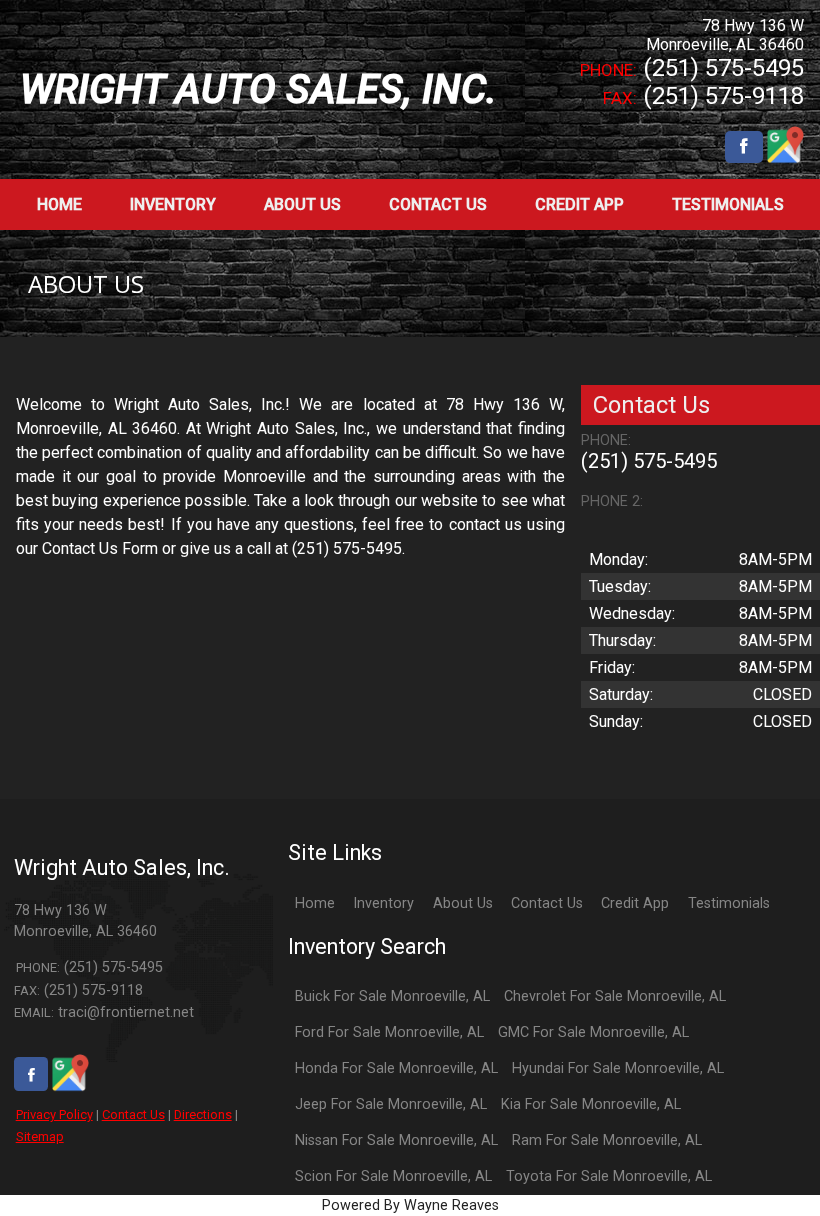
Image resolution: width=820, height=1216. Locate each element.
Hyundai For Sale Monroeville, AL (618, 1068)
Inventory (383, 903)
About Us (463, 903)
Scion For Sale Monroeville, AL (393, 1176)
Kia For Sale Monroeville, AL (591, 1104)
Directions (203, 1114)
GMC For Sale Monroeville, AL (593, 1032)
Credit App (635, 903)
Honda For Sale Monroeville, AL (396, 1068)
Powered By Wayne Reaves (410, 1205)
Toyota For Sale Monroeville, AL (609, 1176)
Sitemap (40, 1136)
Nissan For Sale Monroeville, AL (396, 1140)
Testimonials (729, 903)
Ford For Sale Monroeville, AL (389, 1032)
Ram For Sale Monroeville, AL (607, 1140)
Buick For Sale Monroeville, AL (392, 996)
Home (315, 903)
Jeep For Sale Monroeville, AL (391, 1104)
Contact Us (133, 1114)
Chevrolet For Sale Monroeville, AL (615, 996)
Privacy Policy (54, 1114)
